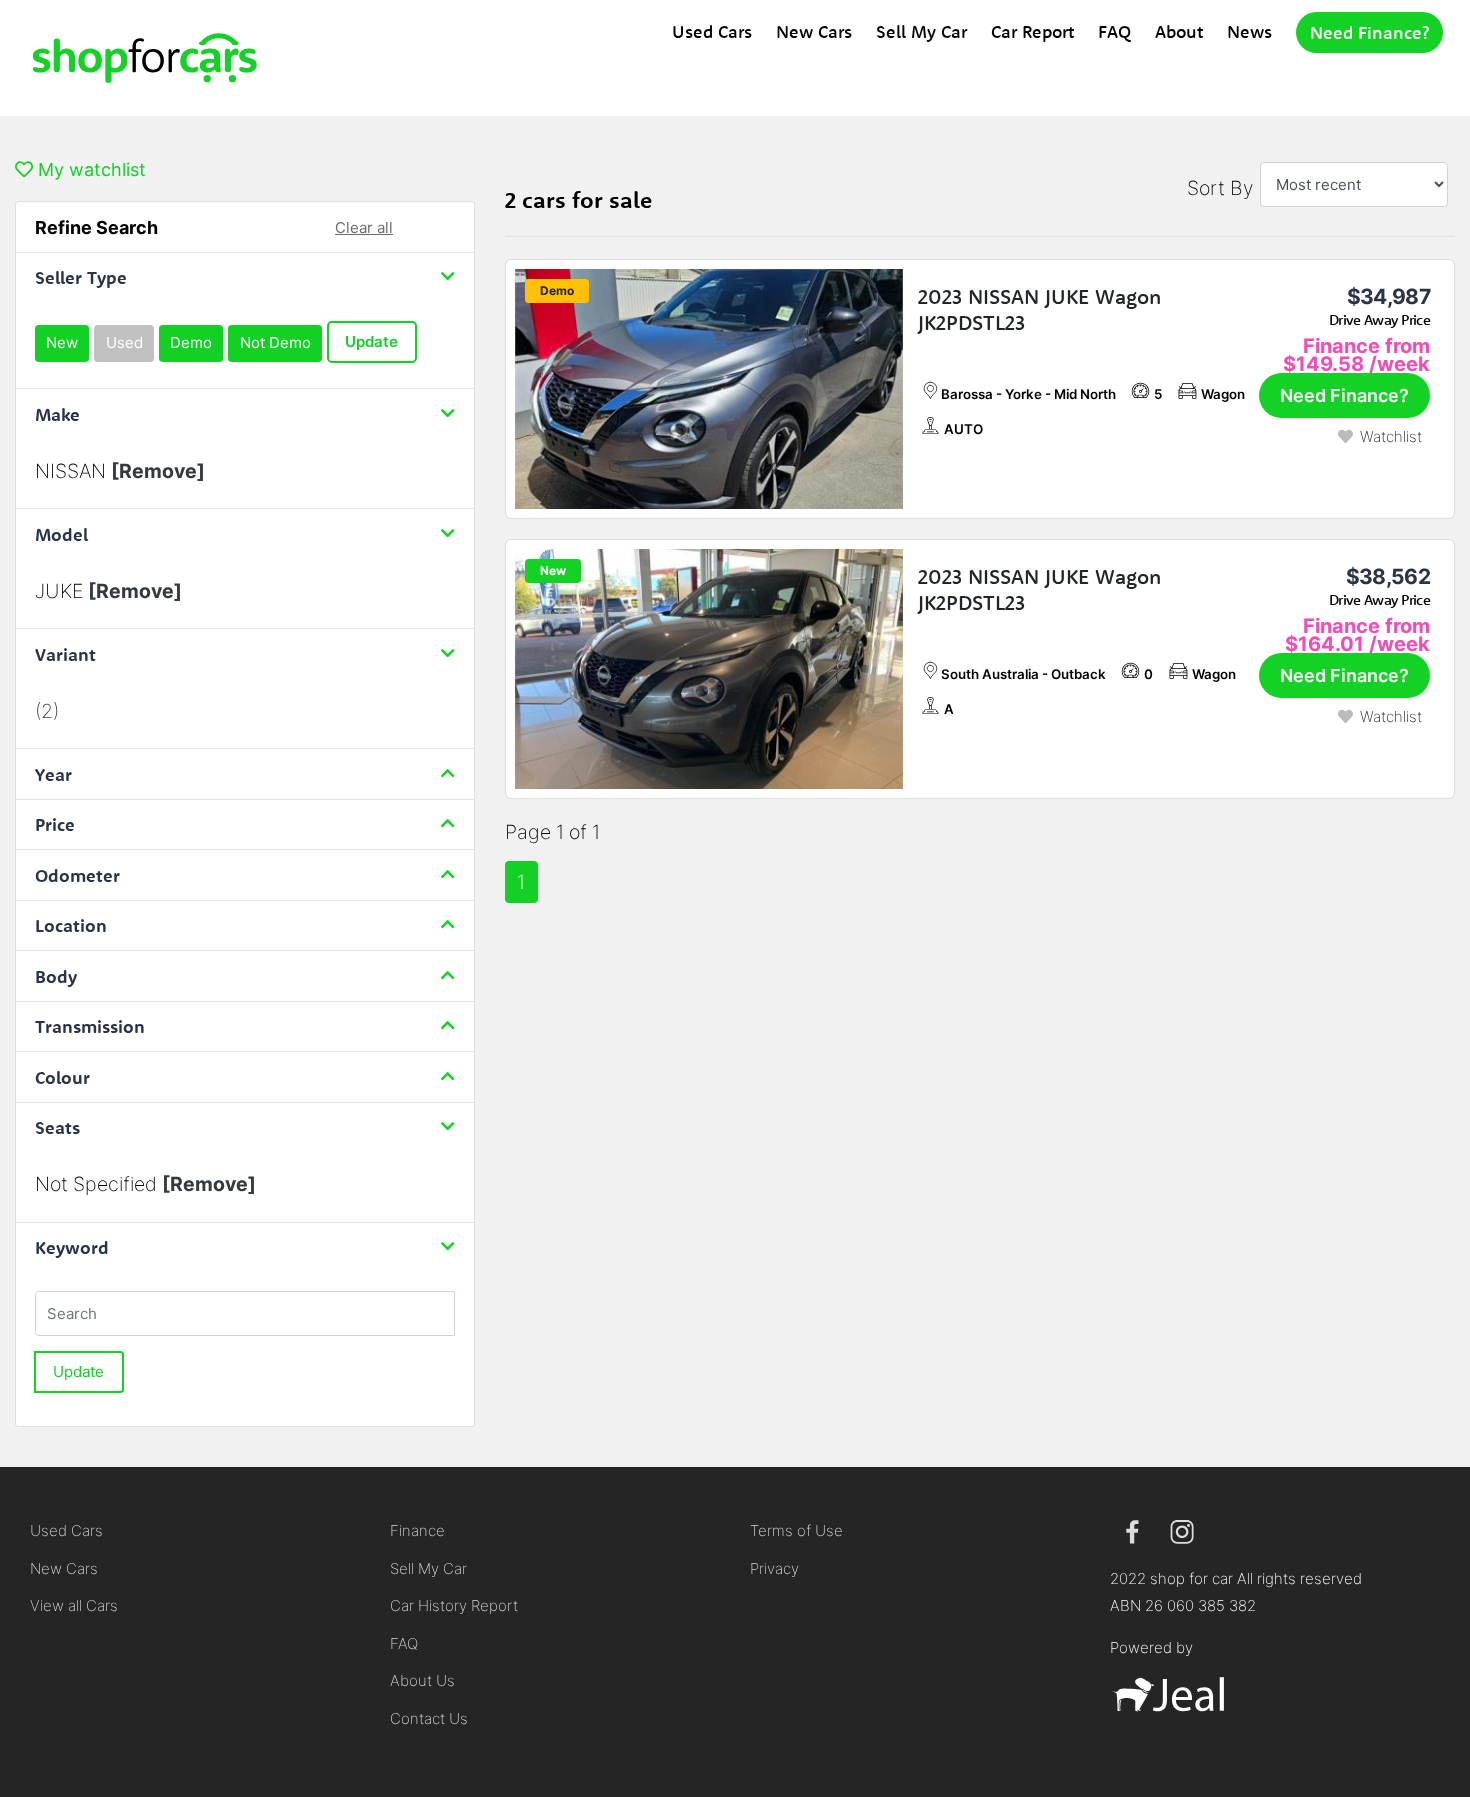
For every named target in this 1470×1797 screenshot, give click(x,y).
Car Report (1032, 31)
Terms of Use (796, 1530)
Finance (417, 1530)
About (1179, 31)
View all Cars (74, 1605)
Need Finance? (1369, 32)
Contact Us (429, 1718)
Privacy (774, 1568)
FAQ (1114, 31)
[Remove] (158, 471)
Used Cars (712, 31)
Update (371, 341)
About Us (422, 1680)
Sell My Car (921, 31)
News (1249, 31)
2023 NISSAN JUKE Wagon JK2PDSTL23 (1039, 309)
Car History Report (454, 1605)
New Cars (814, 31)
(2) (47, 711)
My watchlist (89, 169)
